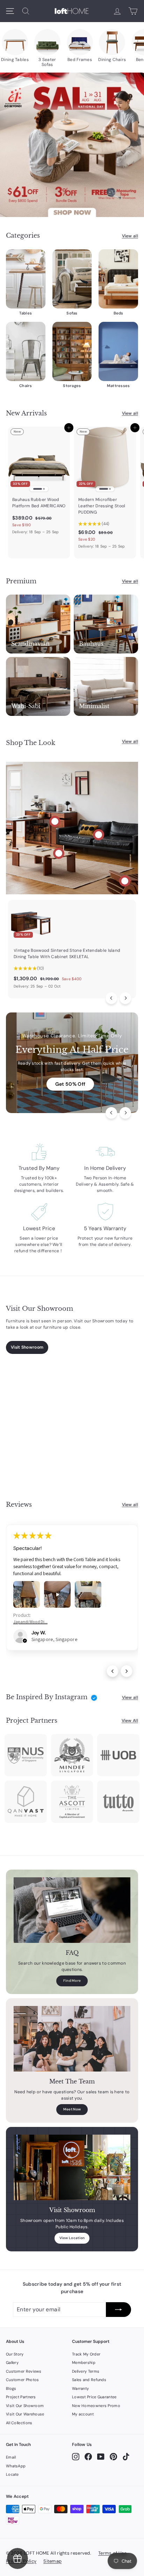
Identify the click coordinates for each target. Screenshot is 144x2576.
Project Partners (21, 2397)
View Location (72, 2238)
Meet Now (72, 2109)
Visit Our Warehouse (25, 2414)
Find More (72, 1981)
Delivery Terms (86, 2371)
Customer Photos (23, 2380)
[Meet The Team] (72, 2039)
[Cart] (133, 11)
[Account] (117, 11)
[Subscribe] (118, 2310)
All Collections (19, 2423)
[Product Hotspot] (55, 821)
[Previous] (111, 998)
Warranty (80, 2388)
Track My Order (86, 2354)
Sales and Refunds (89, 2380)
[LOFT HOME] (72, 11)
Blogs (11, 2388)
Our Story (15, 2354)
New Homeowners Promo (96, 2406)
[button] (25, 1641)
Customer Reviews (24, 2371)
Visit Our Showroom (25, 2406)
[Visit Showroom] (72, 2168)
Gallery (12, 2363)
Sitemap (52, 2561)
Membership (84, 2363)
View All (130, 1721)
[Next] (125, 998)
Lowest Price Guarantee (94, 2397)
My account (83, 2414)
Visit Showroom (27, 1347)
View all (130, 236)
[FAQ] (72, 1910)
